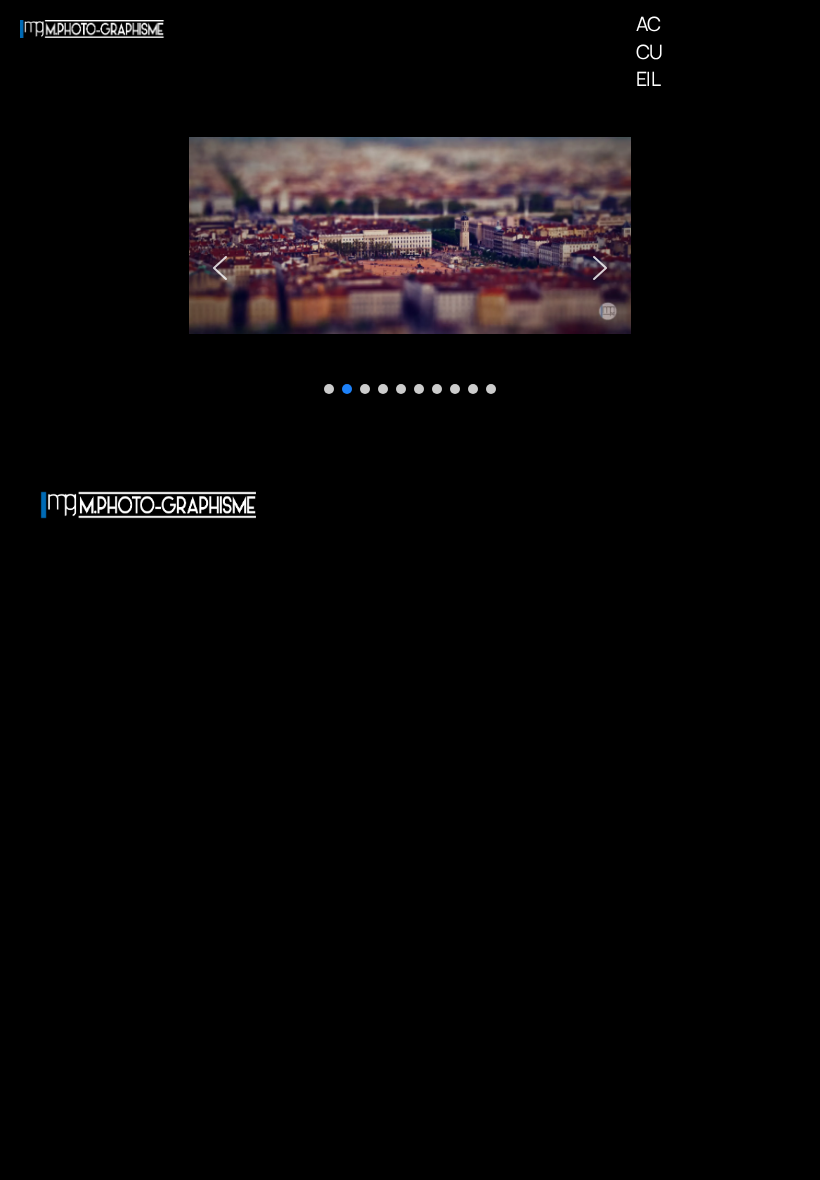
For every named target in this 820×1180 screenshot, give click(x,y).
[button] (220, 268)
